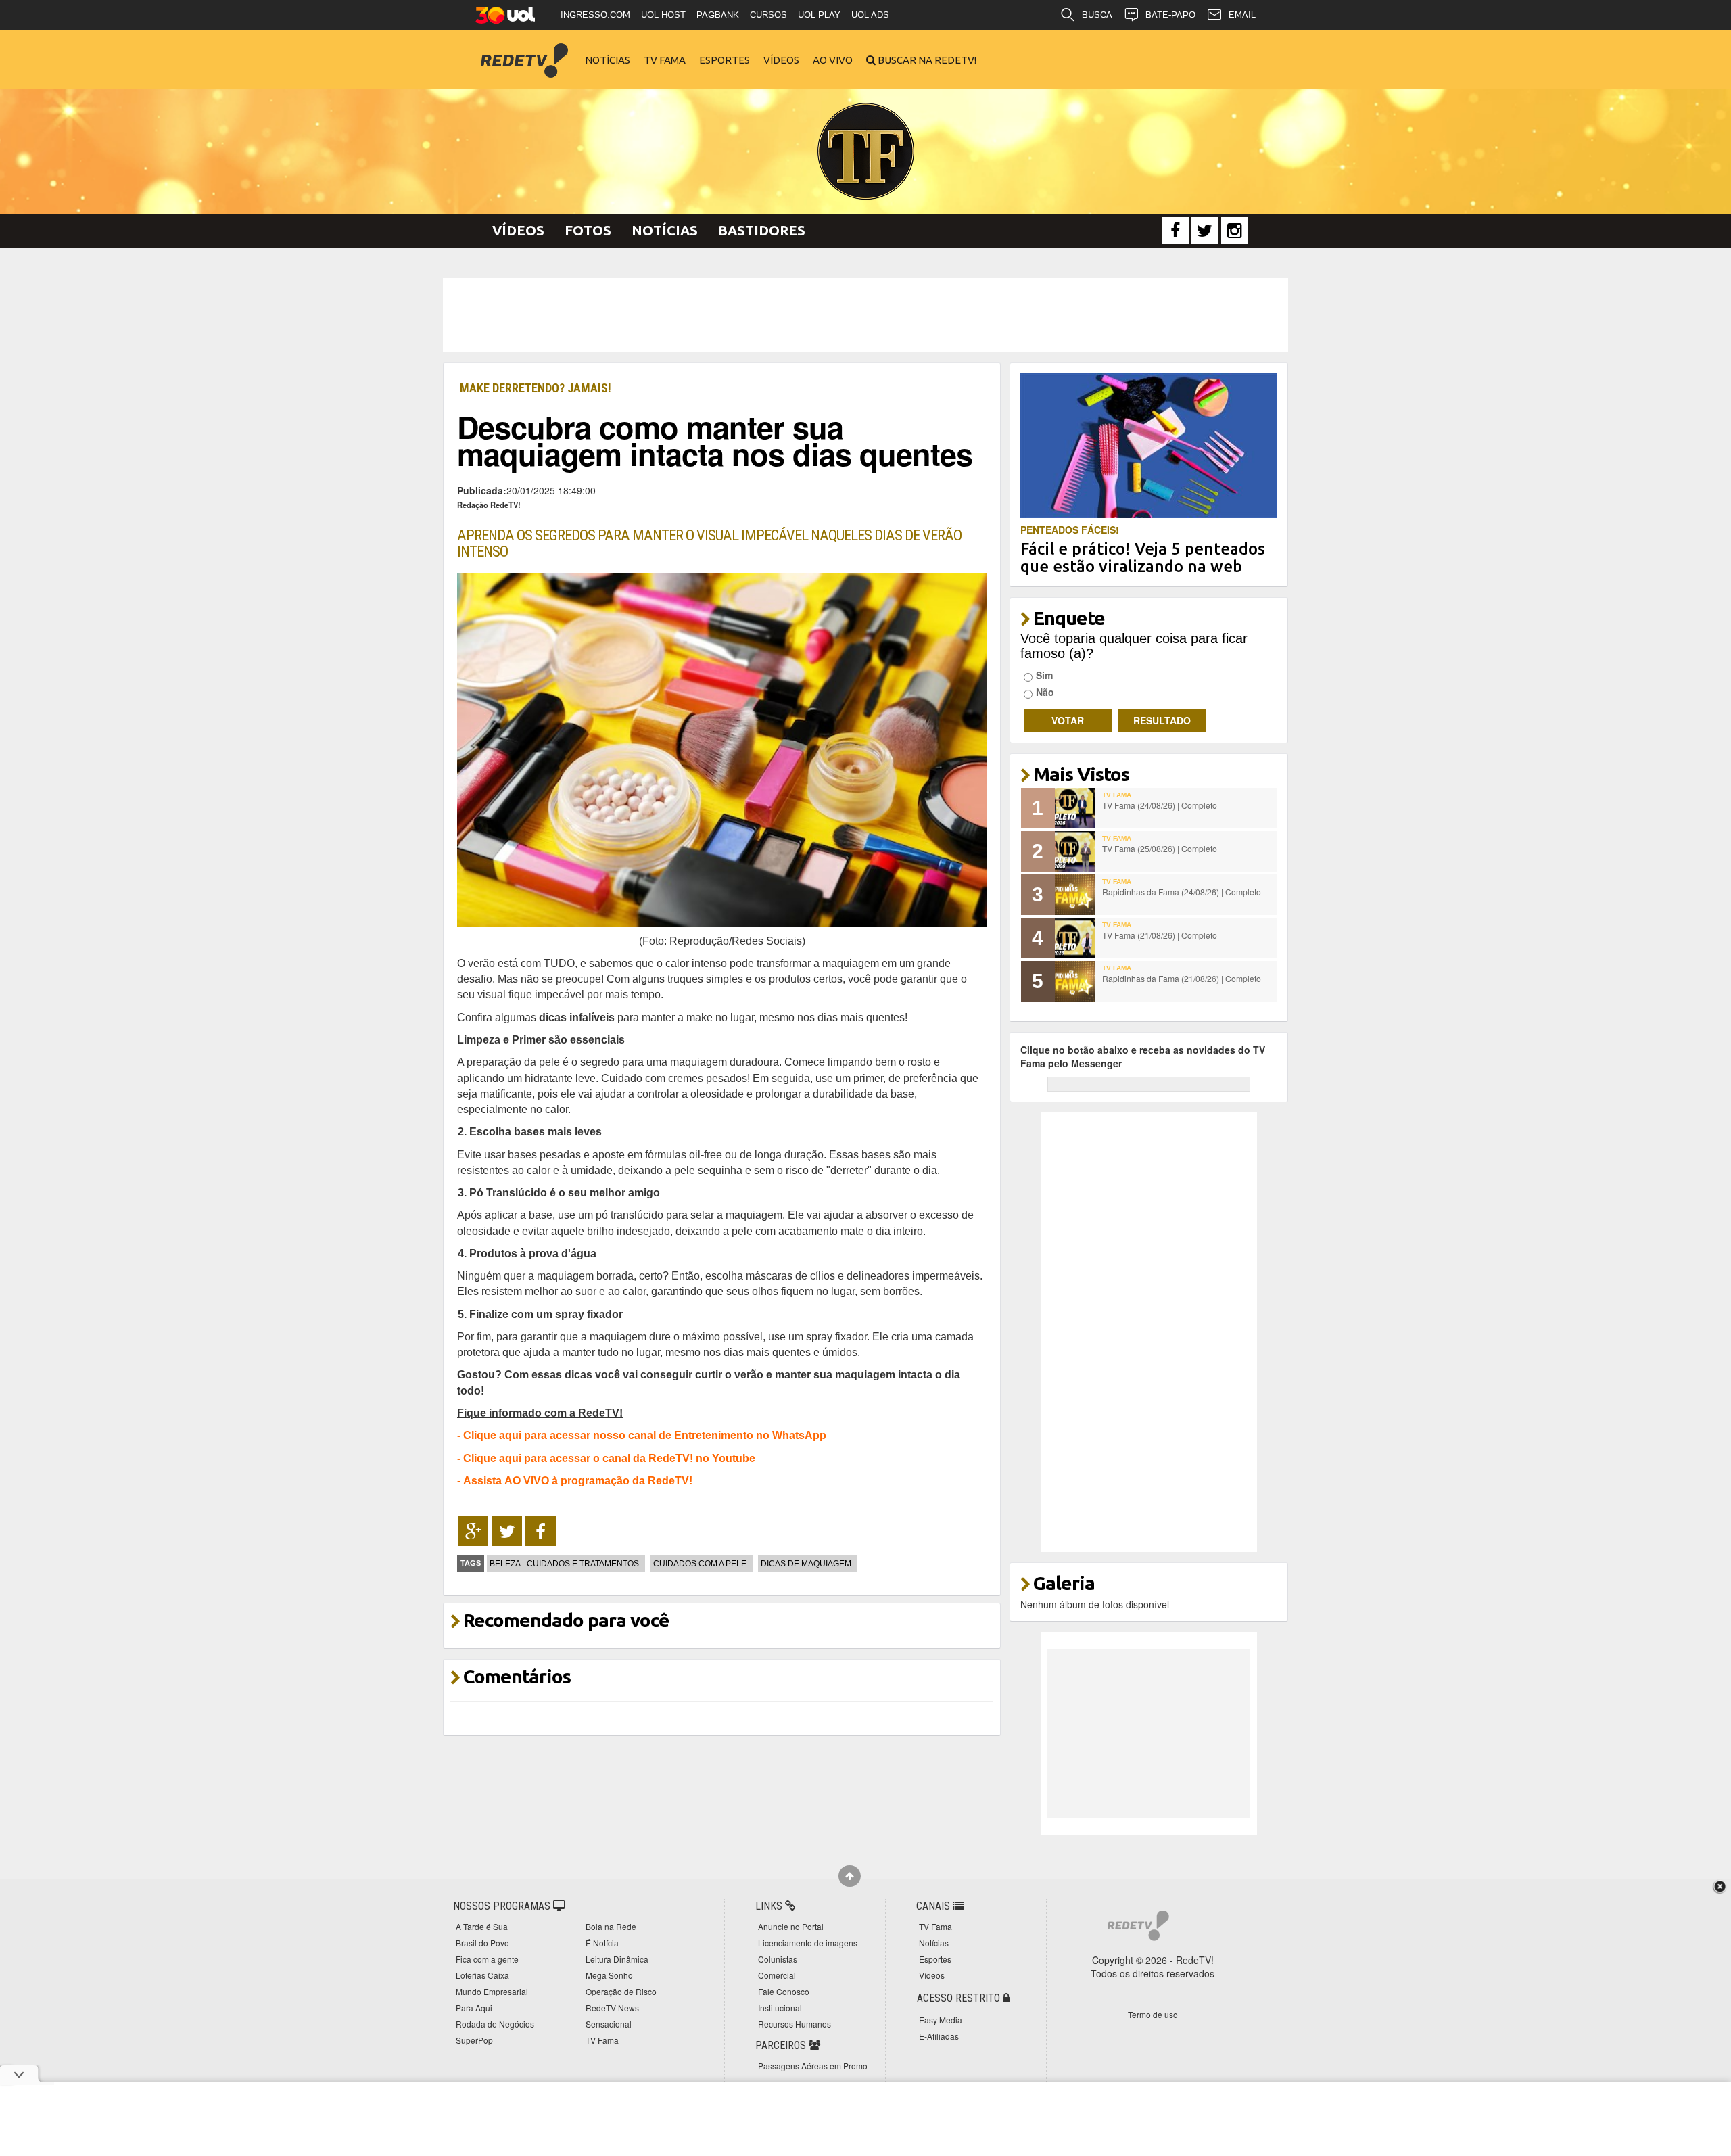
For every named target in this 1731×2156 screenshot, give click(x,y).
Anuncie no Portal (791, 1926)
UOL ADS (870, 15)
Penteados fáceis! (1070, 530)
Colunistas (778, 1959)
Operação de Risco (621, 1991)
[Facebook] (1175, 231)
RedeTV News (612, 2008)
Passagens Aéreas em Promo (813, 2066)
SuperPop (474, 2040)
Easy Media (941, 2020)
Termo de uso (1153, 2014)
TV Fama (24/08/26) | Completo (1160, 805)
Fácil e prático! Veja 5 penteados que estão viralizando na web (1143, 558)
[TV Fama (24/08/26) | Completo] (1075, 808)
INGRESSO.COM (595, 15)
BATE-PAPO (1170, 15)
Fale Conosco (784, 1991)
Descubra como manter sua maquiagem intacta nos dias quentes (715, 440)
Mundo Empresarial (492, 1991)
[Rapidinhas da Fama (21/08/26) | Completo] (1075, 981)
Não (1045, 692)
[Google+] (473, 1531)
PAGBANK (718, 15)
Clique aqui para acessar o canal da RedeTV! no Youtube (609, 1458)
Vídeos (781, 60)
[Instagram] (1235, 231)
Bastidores (762, 230)
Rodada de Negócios (495, 2024)
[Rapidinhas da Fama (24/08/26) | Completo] (1075, 895)
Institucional (780, 2008)
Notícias (608, 60)
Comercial (777, 1975)
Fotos (588, 230)
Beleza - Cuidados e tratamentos (564, 1564)
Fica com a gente (487, 1959)
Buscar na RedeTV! (926, 60)
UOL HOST (663, 15)
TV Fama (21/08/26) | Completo (1160, 935)
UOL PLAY (819, 15)
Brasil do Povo (482, 1943)
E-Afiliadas (939, 2036)
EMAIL (1242, 15)
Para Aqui (474, 2008)
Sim (1044, 675)
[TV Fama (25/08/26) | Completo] (1075, 851)
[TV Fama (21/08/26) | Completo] (1075, 938)
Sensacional (609, 2024)
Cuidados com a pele (700, 1564)
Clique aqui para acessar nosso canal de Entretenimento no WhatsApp (645, 1435)
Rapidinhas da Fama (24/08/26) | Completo (1182, 892)
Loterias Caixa (482, 1975)
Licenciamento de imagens (808, 1943)
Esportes (725, 60)
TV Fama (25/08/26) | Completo (1160, 848)
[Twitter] (1205, 231)
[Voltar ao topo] (850, 1876)
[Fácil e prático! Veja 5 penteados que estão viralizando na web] (1149, 444)
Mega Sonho (609, 1975)
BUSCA (1097, 15)
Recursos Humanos (795, 2024)
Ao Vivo (833, 60)
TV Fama (665, 60)
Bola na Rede (611, 1926)
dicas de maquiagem (806, 1564)
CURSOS (768, 15)
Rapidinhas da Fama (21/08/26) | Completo (1182, 978)
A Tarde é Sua (482, 1926)
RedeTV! (524, 51)
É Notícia (602, 1943)
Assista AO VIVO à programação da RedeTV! (578, 1480)
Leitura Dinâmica (617, 1959)
